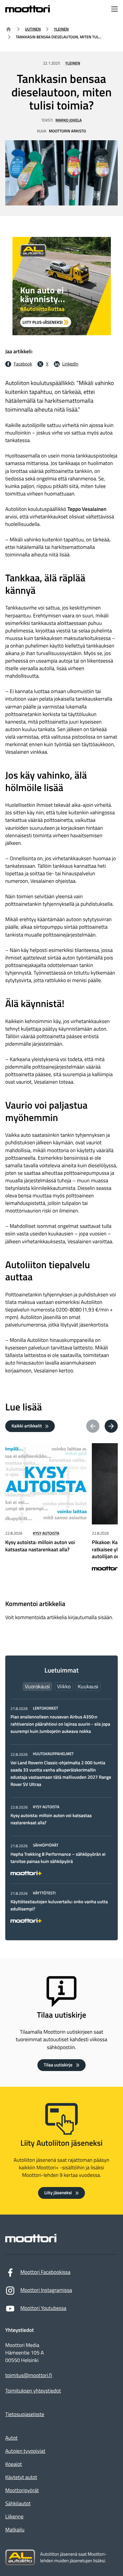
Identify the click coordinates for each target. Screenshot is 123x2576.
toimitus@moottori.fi (29, 2376)
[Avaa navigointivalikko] (114, 10)
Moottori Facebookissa (45, 2272)
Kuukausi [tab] (88, 1686)
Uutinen (33, 29)
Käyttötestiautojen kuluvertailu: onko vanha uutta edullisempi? (59, 1905)
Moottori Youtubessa (43, 2308)
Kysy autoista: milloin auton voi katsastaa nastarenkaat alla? (51, 1819)
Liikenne (14, 2517)
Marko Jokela (69, 120)
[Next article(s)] (111, 1426)
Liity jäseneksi (58, 2193)
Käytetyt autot (21, 2477)
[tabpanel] (61, 1814)
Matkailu (15, 2530)
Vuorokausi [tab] (37, 1686)
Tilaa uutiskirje (58, 2065)
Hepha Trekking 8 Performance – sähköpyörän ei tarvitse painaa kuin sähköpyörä (58, 1858)
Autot (11, 2438)
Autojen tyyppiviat (25, 2451)
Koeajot (14, 2464)
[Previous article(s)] (93, 1426)
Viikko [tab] (64, 1686)
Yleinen (61, 29)
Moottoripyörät (22, 2490)
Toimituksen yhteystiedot (33, 2391)
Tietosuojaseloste (25, 2414)
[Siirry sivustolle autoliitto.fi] (20, 2557)
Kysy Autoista (46, 1533)
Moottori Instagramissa (46, 2290)
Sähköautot (18, 2504)
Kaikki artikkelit (27, 1426)
